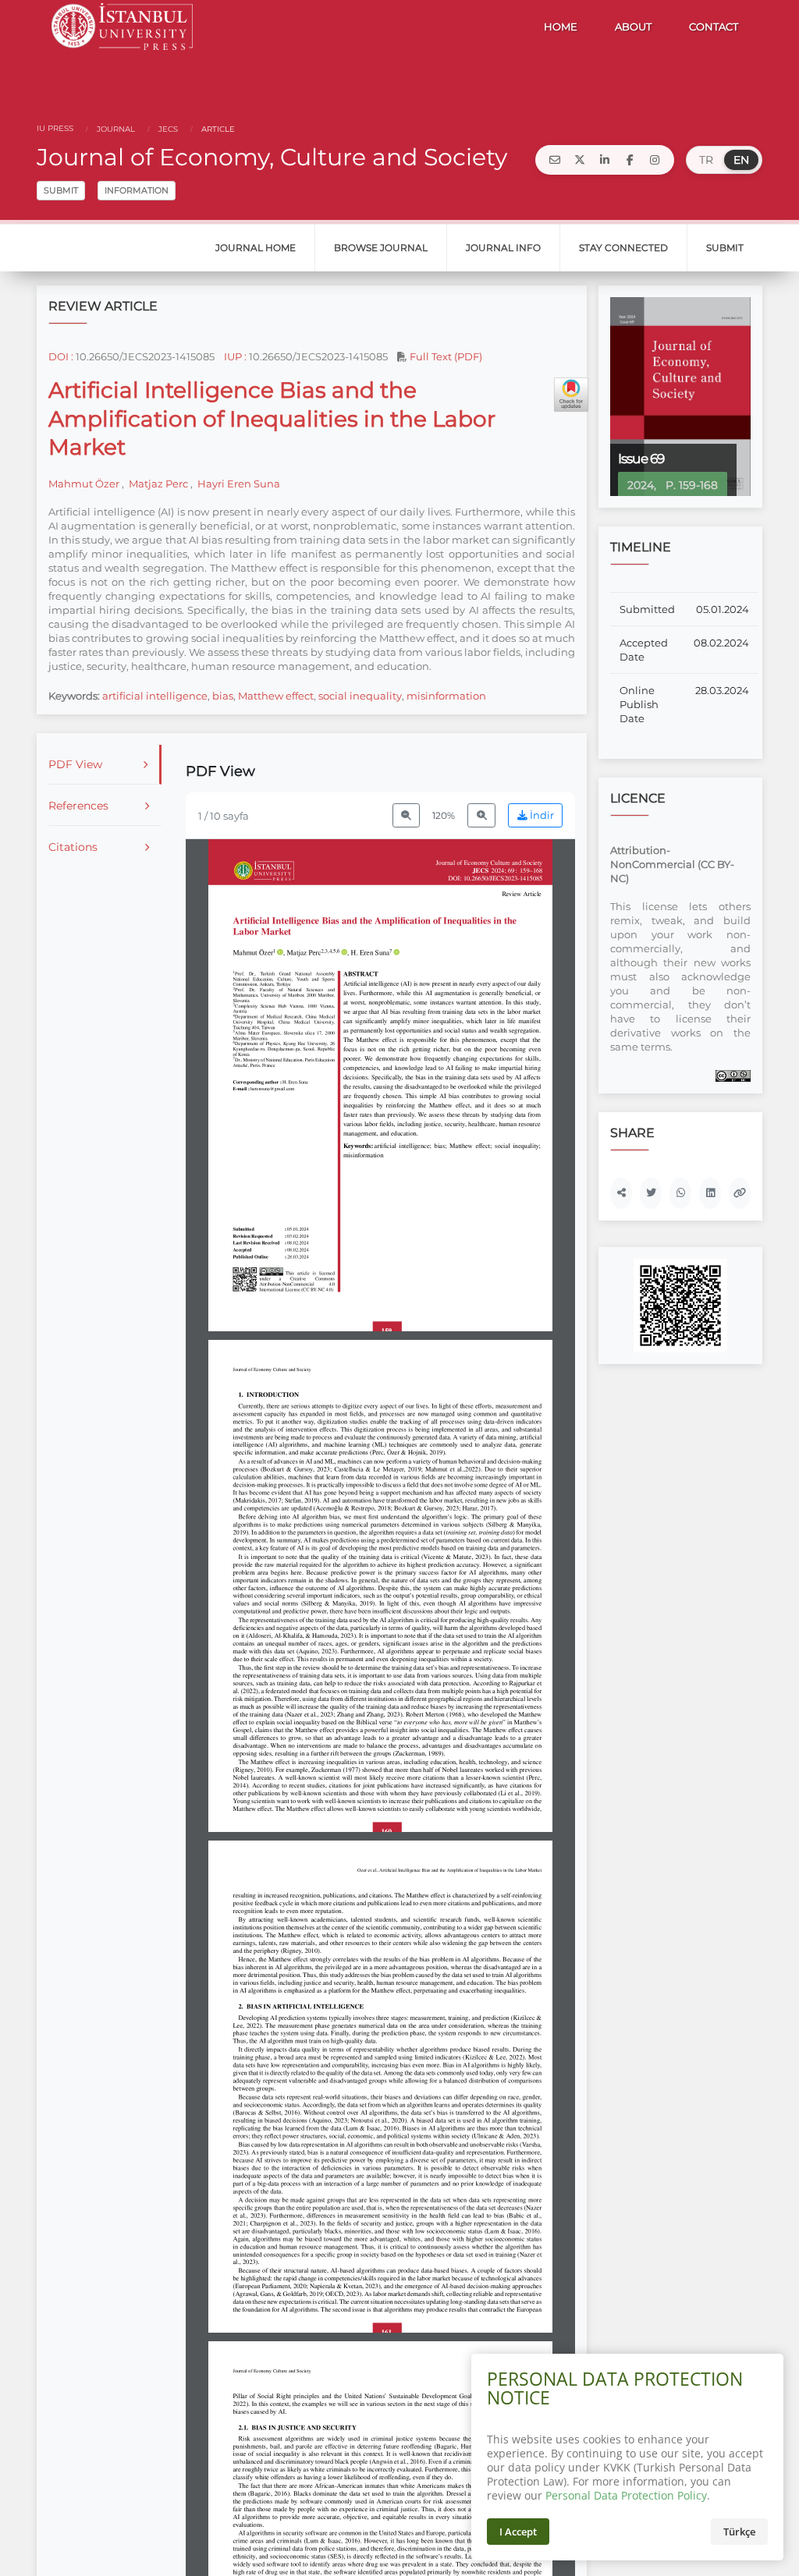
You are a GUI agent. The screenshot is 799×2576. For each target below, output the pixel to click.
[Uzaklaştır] (407, 815)
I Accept (518, 2532)
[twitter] (580, 160)
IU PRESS (55, 128)
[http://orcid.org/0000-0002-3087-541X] (344, 953)
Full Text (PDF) (445, 356)
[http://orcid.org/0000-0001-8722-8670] (281, 953)
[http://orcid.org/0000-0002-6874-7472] (397, 953)
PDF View (75, 764)
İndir (541, 815)
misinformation (446, 696)
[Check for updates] (571, 395)
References (78, 806)
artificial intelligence (155, 696)
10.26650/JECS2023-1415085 (145, 356)
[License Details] (733, 1075)
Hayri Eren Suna (238, 484)
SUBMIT (61, 190)
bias (223, 696)
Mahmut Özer (85, 484)
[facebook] (630, 160)
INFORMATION (137, 190)
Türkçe (739, 2532)
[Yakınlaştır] (481, 815)
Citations (73, 847)
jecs (167, 129)
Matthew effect (276, 696)
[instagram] (655, 160)
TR (706, 160)
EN (741, 160)
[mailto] (555, 160)
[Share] (621, 1193)
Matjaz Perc (158, 484)
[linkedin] (605, 160)
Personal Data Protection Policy (626, 2495)
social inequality (360, 696)
